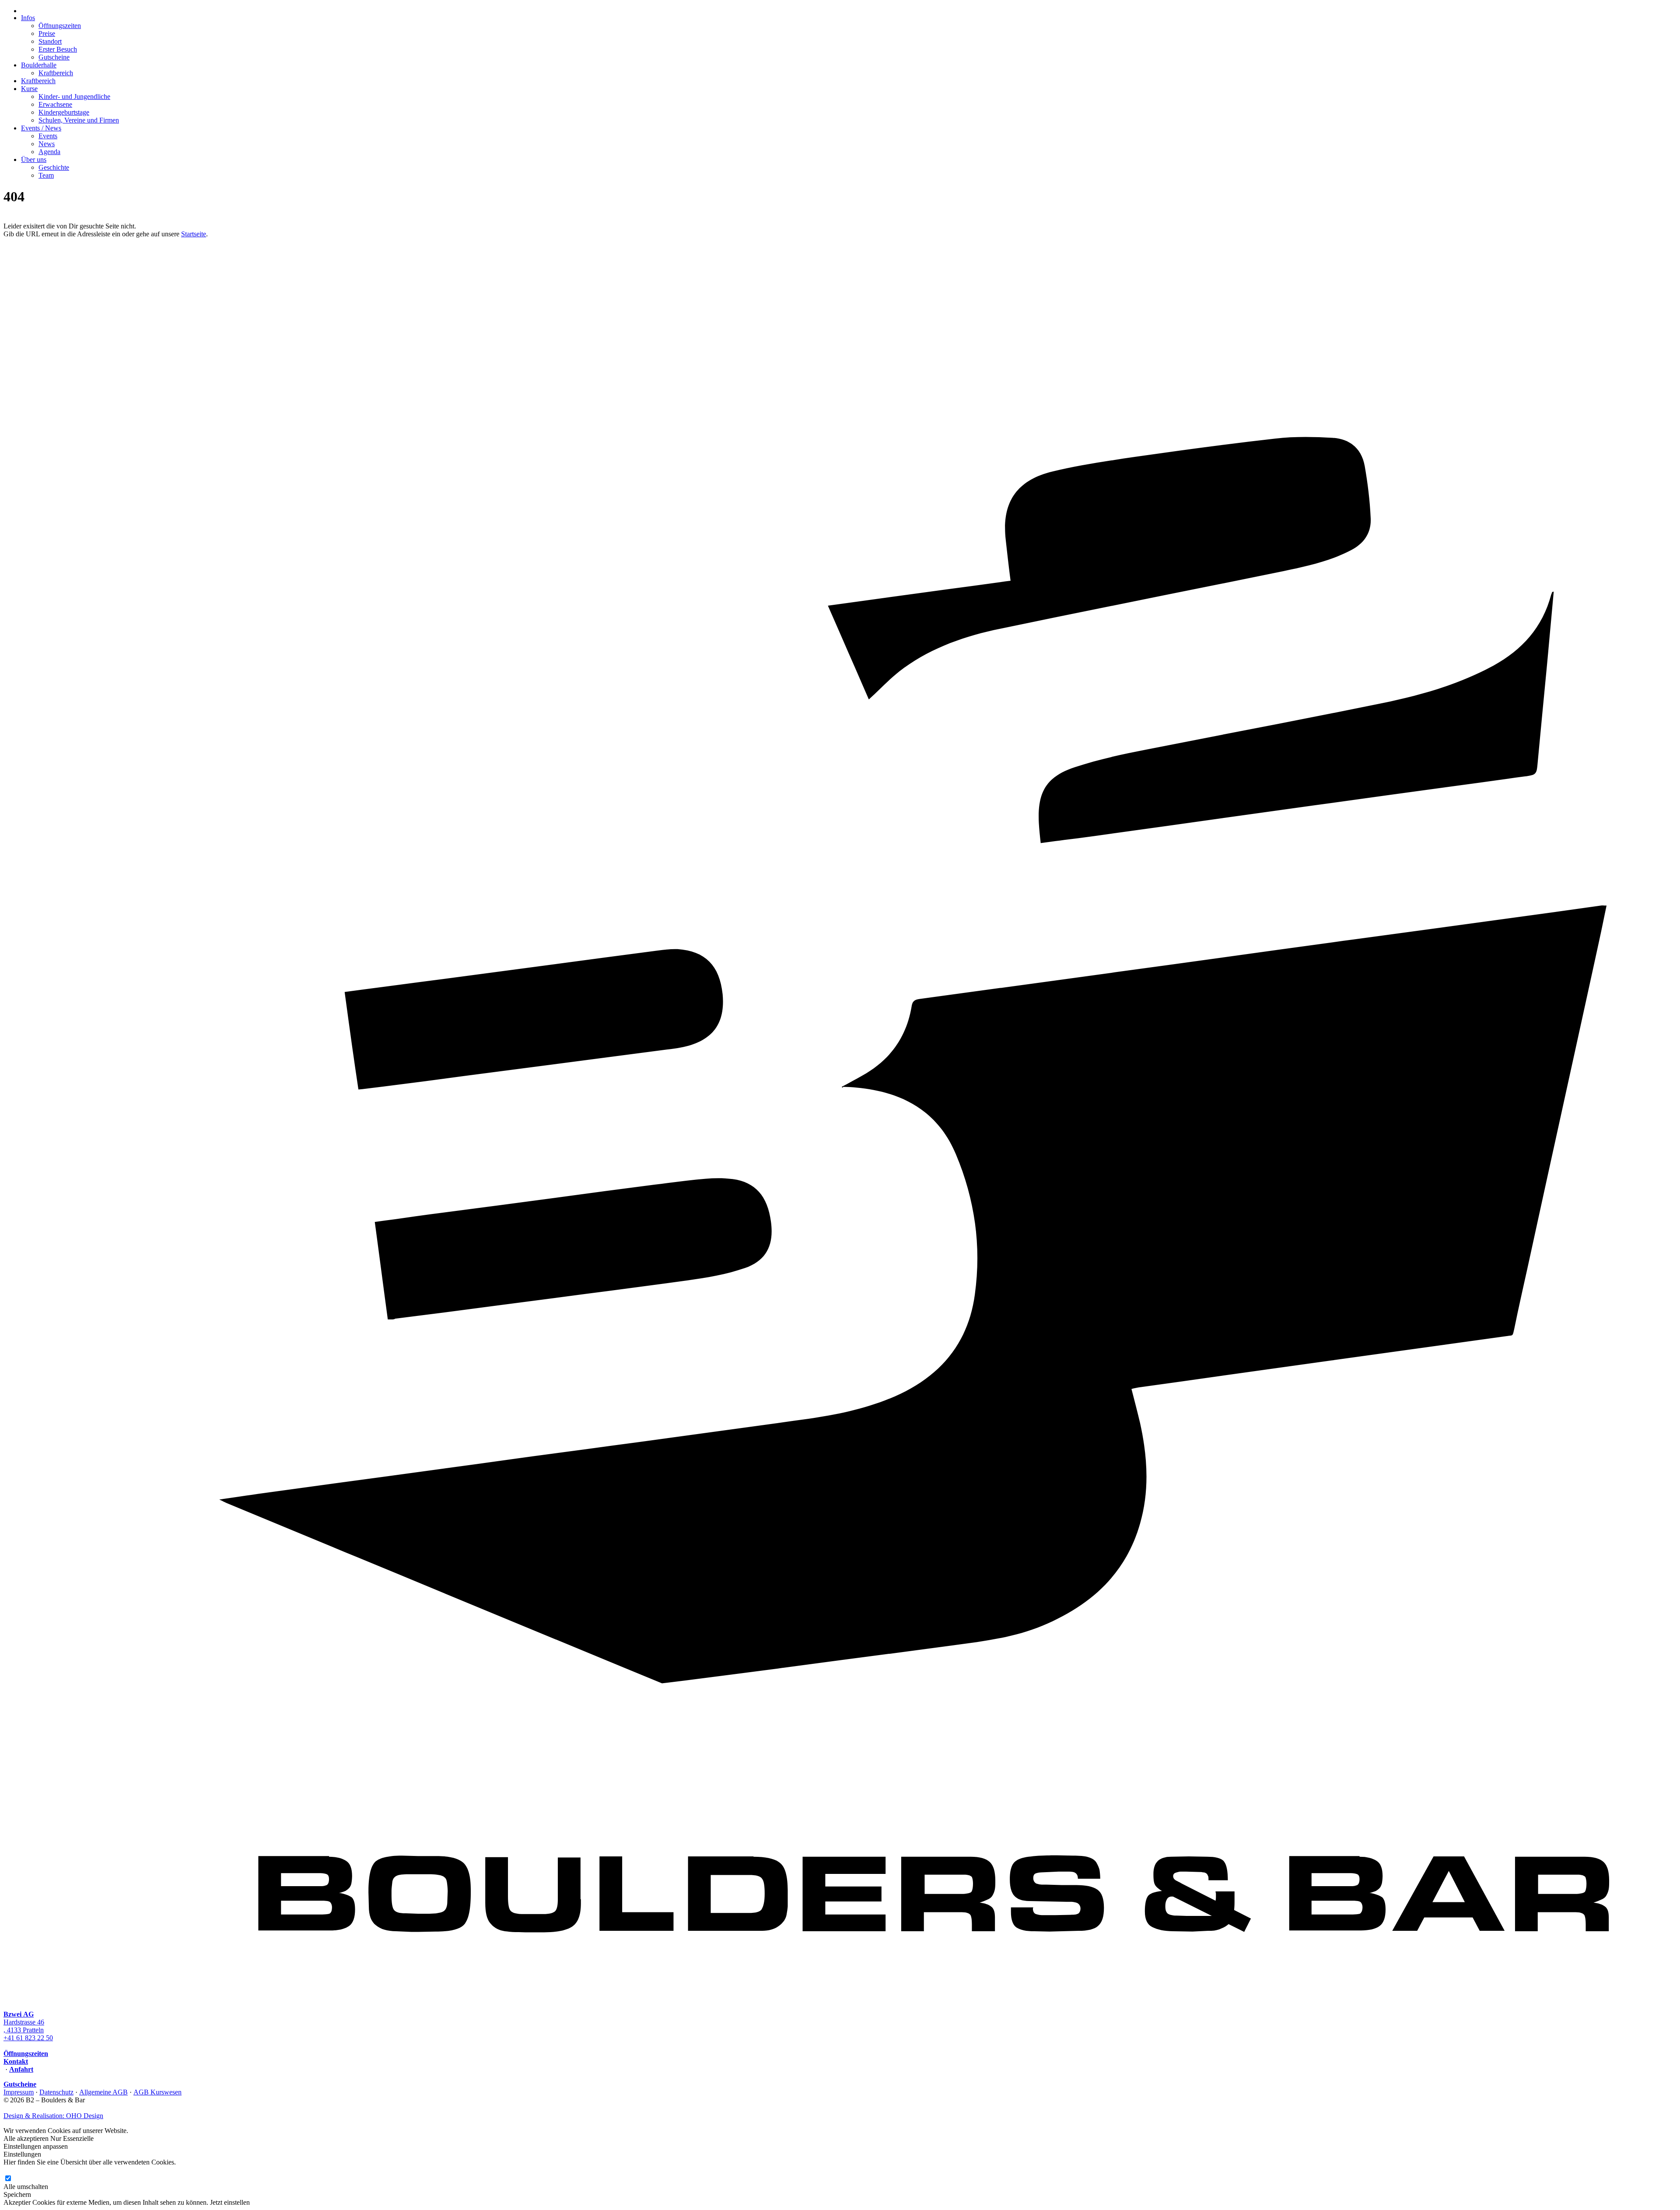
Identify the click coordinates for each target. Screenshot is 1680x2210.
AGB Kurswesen (157, 2092)
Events (48, 136)
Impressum (19, 2092)
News (47, 144)
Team (46, 175)
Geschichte (54, 167)
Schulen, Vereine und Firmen (79, 120)
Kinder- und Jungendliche (74, 96)
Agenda (49, 152)
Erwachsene (55, 104)
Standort (50, 41)
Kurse (29, 89)
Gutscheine (54, 57)
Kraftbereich (56, 73)
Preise (47, 33)
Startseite (194, 234)
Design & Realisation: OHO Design (53, 2116)
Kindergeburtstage (64, 112)
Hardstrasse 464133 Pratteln (24, 2022)
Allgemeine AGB (103, 2092)
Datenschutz (56, 2092)
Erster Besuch (58, 49)
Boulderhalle (39, 65)
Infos (28, 18)
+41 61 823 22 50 (28, 2038)
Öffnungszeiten (60, 26)
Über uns (34, 160)
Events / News (41, 128)
